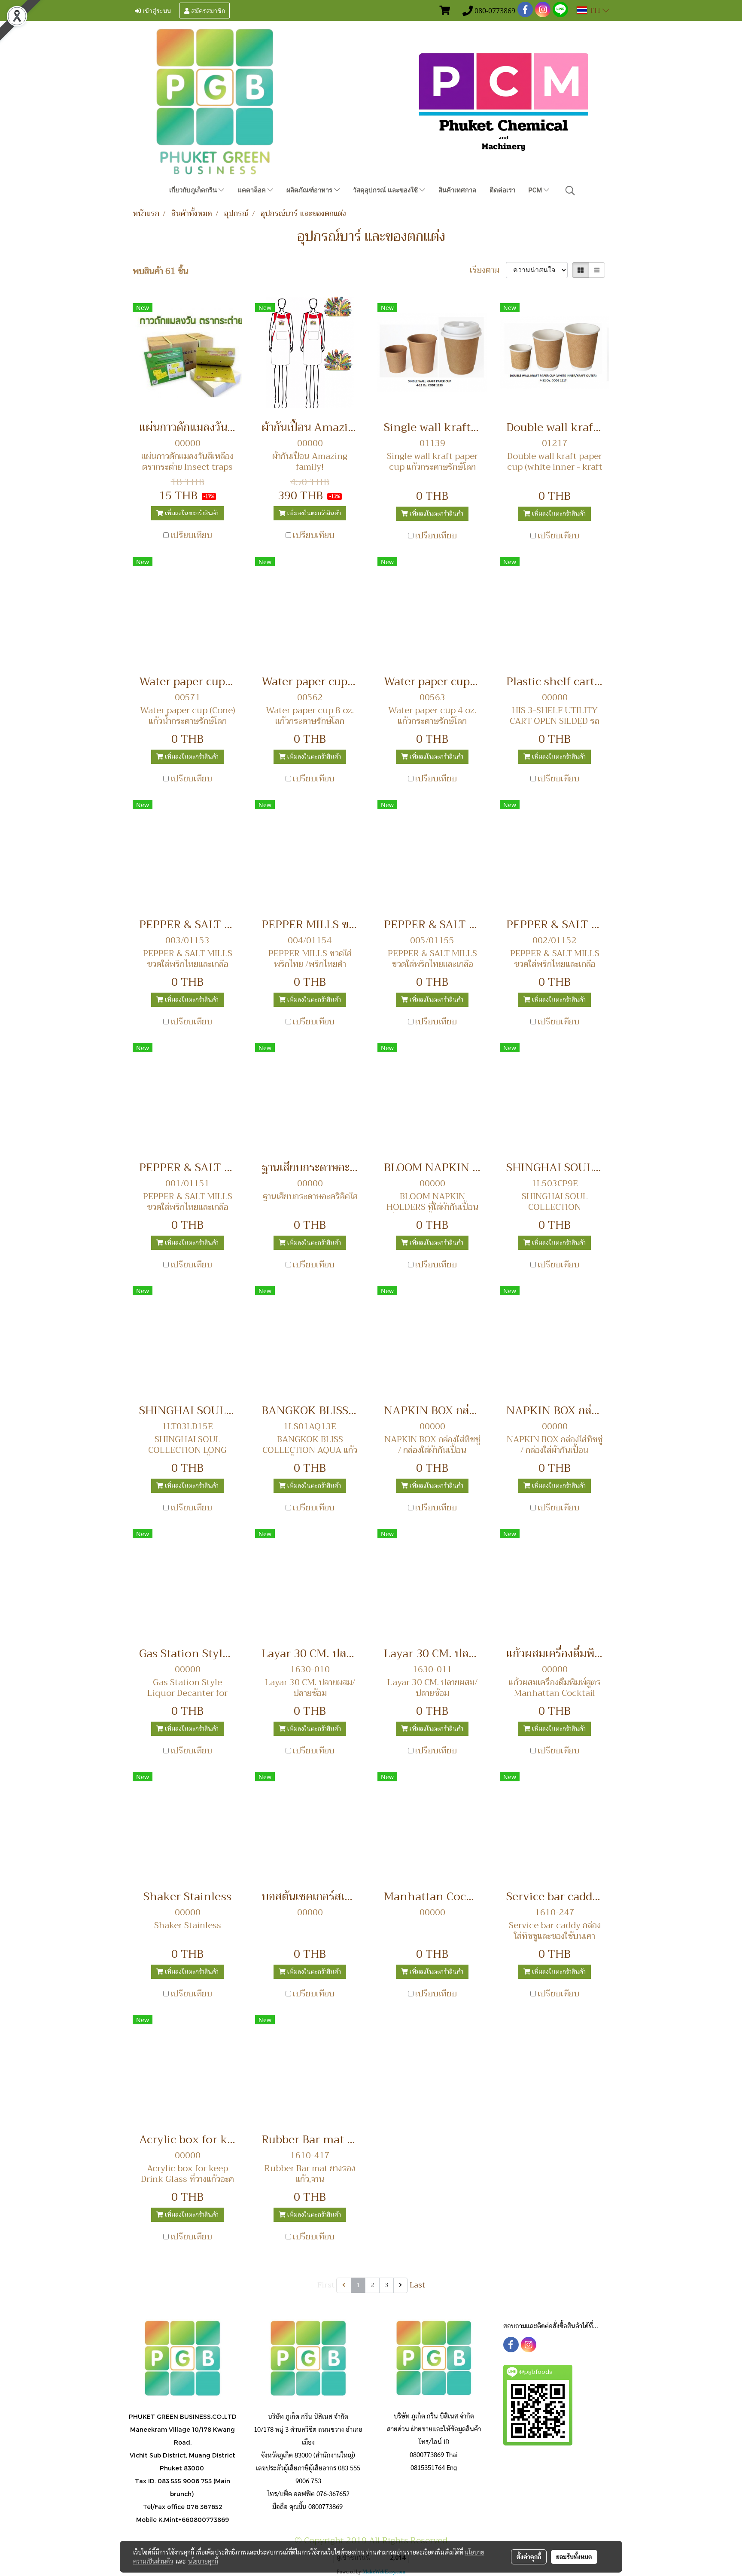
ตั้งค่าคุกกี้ (529, 2557)
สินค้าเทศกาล (457, 190)
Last (417, 2285)
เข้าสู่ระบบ (156, 10)
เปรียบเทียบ (191, 535)
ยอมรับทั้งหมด (574, 2557)
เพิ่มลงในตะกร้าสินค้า (191, 513)
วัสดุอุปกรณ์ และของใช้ (386, 190)
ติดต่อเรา (502, 190)
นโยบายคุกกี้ (203, 2561)
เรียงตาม (488, 270)
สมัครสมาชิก (207, 10)
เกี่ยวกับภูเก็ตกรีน (194, 190)
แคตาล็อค (252, 190)
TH (595, 10)
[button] (570, 191)
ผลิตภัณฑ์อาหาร (310, 190)
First (326, 2285)
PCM (536, 190)
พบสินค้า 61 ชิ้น (161, 271)
